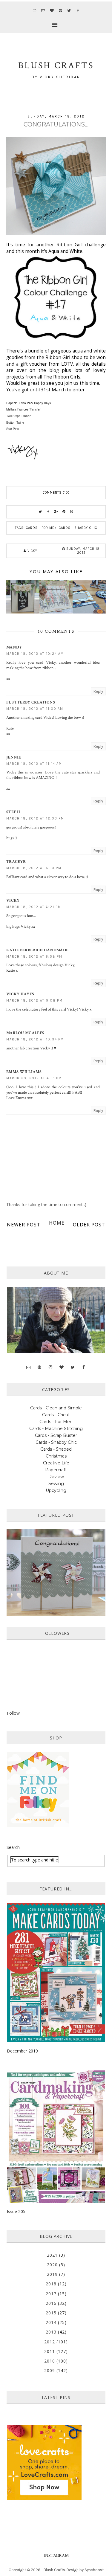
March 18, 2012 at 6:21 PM (34, 907)
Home (57, 1223)
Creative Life (56, 1463)
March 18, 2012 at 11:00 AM (35, 709)
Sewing (56, 1484)
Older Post (89, 1225)
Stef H (13, 812)
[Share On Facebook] (48, 512)
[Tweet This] (41, 512)
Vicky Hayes (20, 994)
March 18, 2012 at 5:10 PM (34, 868)
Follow (13, 1713)
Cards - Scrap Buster (56, 1435)
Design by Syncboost (85, 2570)
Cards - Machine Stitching (56, 1429)
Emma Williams (24, 1072)
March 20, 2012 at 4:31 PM (34, 1078)
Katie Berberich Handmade (37, 950)
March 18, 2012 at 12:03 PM (35, 818)
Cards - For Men (41, 528)
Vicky (13, 901)
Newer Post (24, 1225)
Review (56, 1477)
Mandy (14, 647)
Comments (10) (56, 493)
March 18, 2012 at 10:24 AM (35, 654)
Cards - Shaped (56, 1449)
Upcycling (56, 1490)
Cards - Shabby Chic (78, 528)
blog (52, 370)
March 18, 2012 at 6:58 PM (34, 957)
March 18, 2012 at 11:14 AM (34, 764)
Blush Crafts (54, 2570)
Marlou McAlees (25, 1033)
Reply (98, 691)
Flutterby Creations (31, 702)
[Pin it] (64, 512)
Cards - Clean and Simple (56, 1408)
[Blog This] (72, 512)
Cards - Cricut (56, 1415)
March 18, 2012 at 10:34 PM (35, 1039)
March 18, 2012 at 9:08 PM (34, 1001)
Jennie (14, 757)
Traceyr (16, 862)
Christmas (56, 1456)
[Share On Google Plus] (56, 512)
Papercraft (56, 1470)
